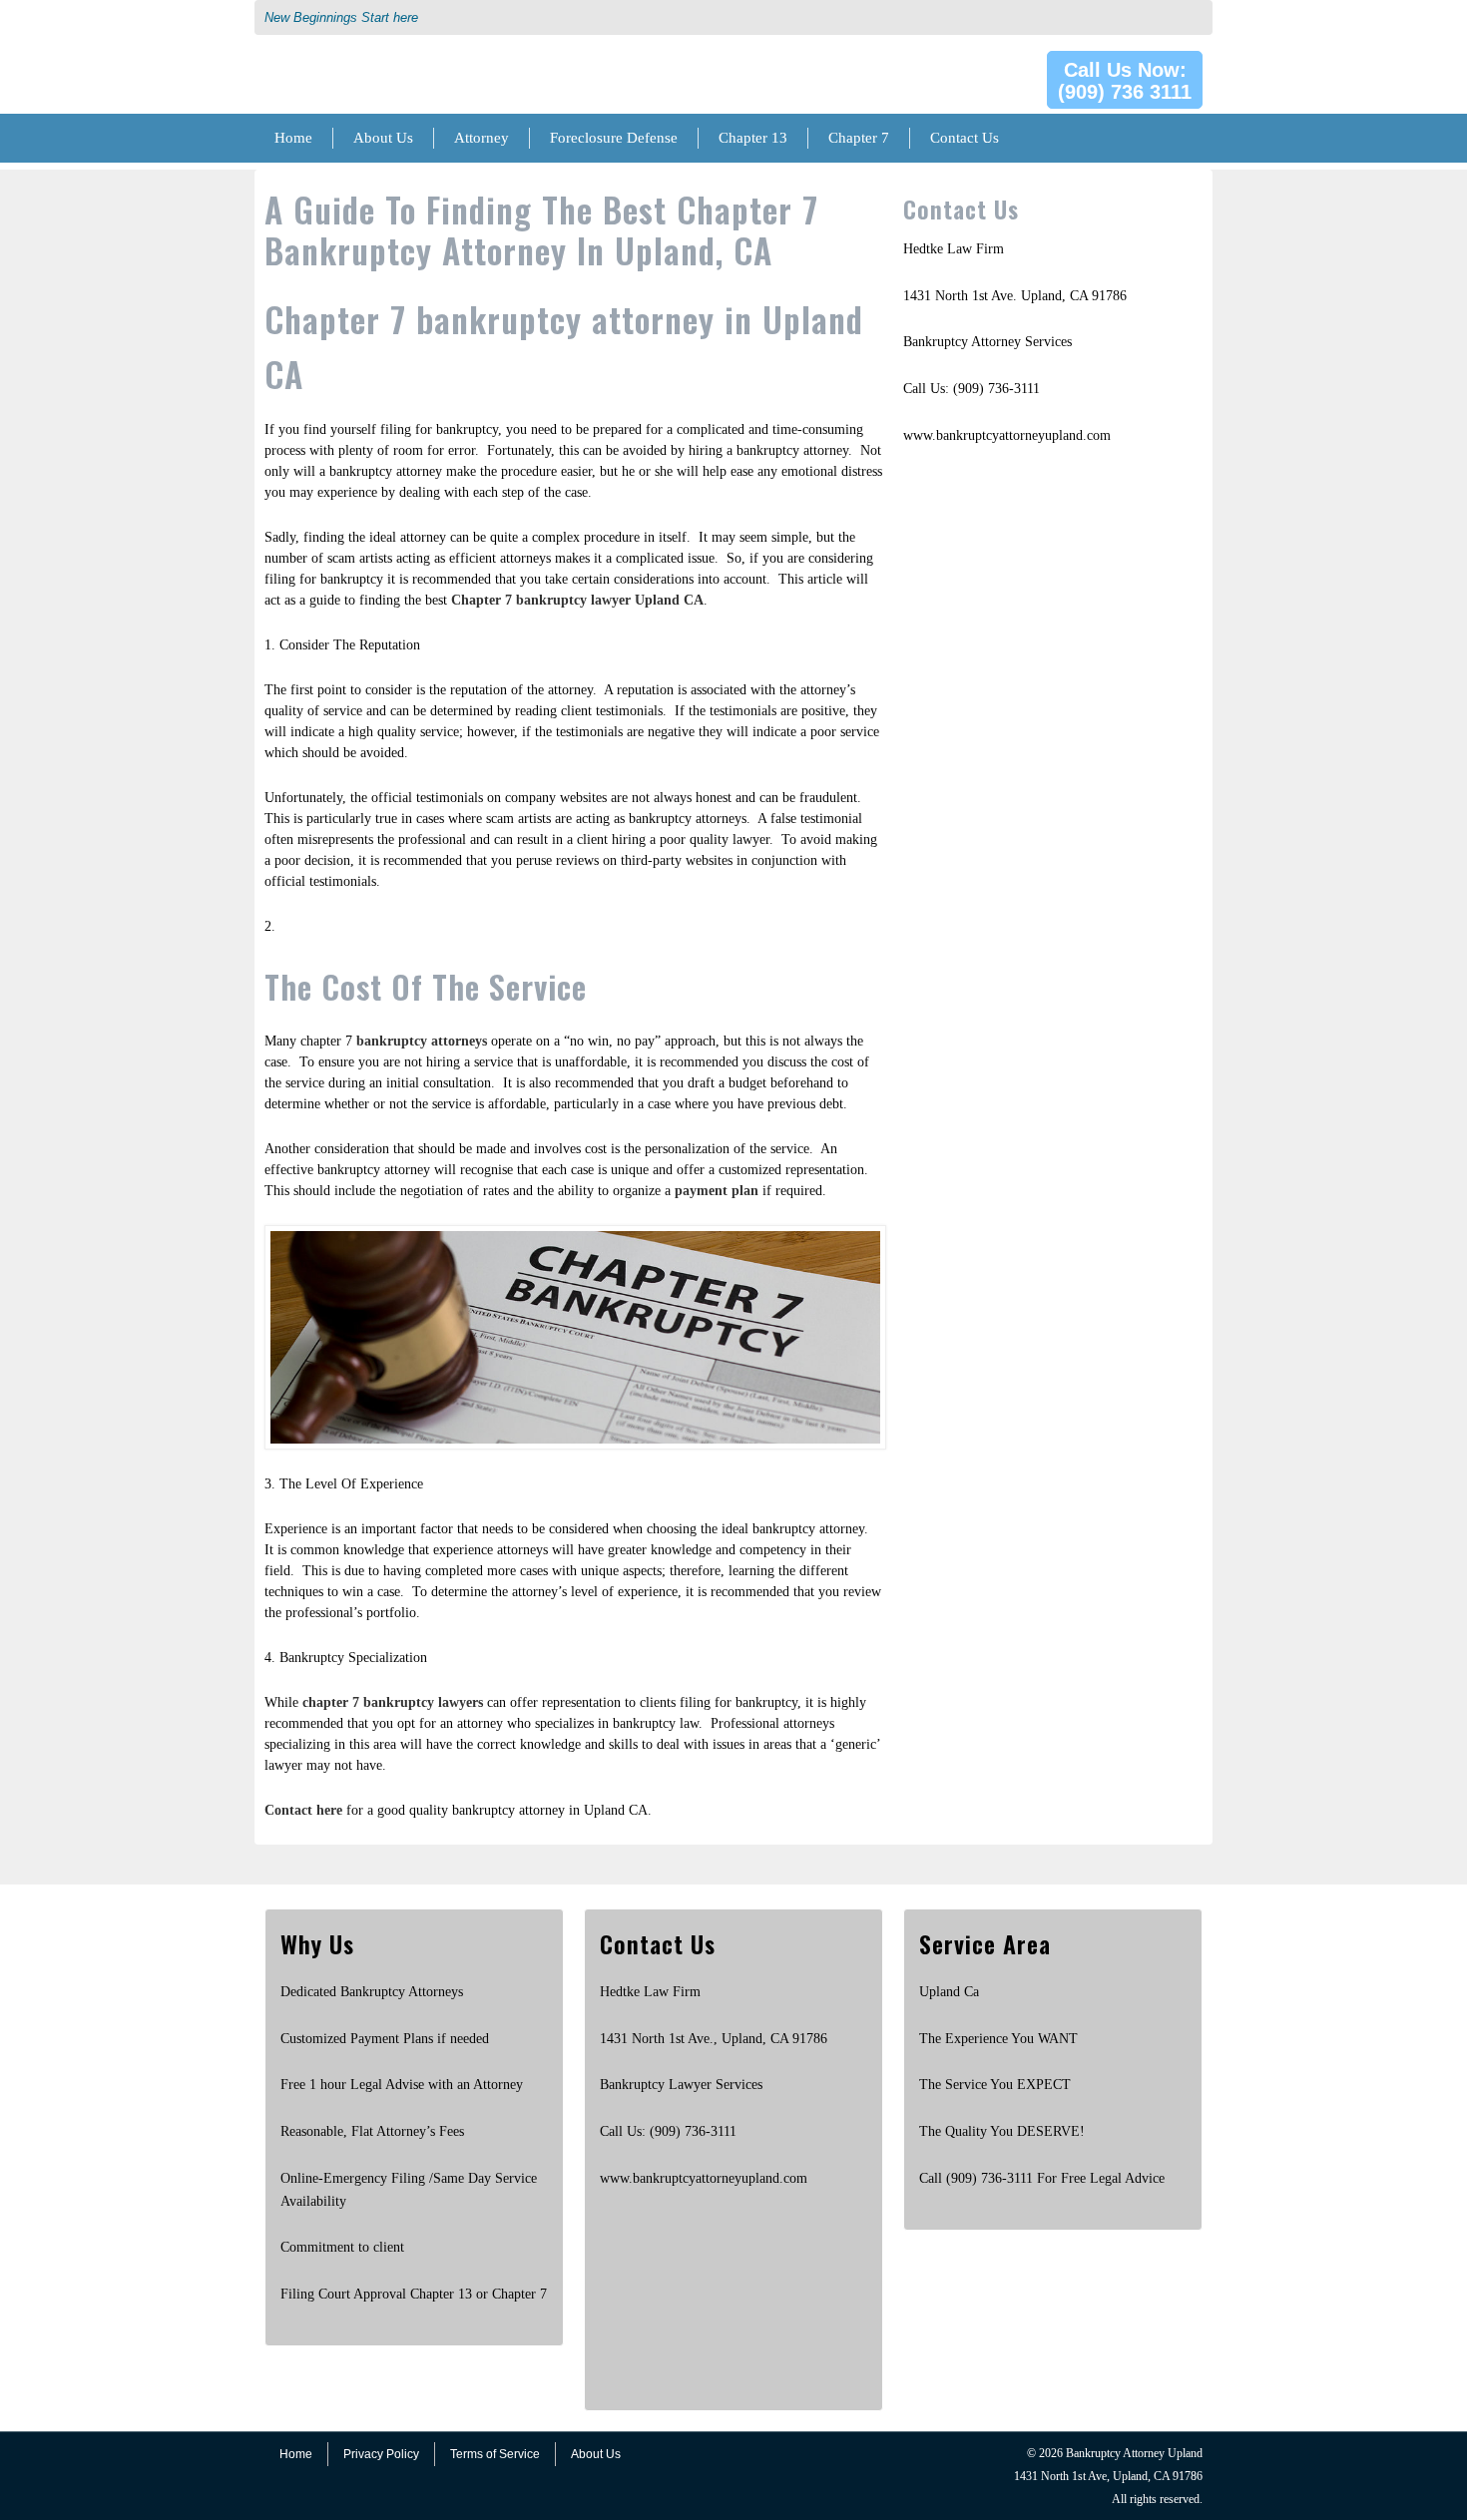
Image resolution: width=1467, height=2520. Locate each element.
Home (293, 138)
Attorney (482, 138)
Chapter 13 (753, 138)
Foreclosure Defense (614, 138)
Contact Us (965, 138)
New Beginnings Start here (341, 17)
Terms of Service (495, 2454)
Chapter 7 (859, 138)
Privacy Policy (381, 2454)
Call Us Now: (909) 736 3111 (1125, 81)
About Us (383, 138)
